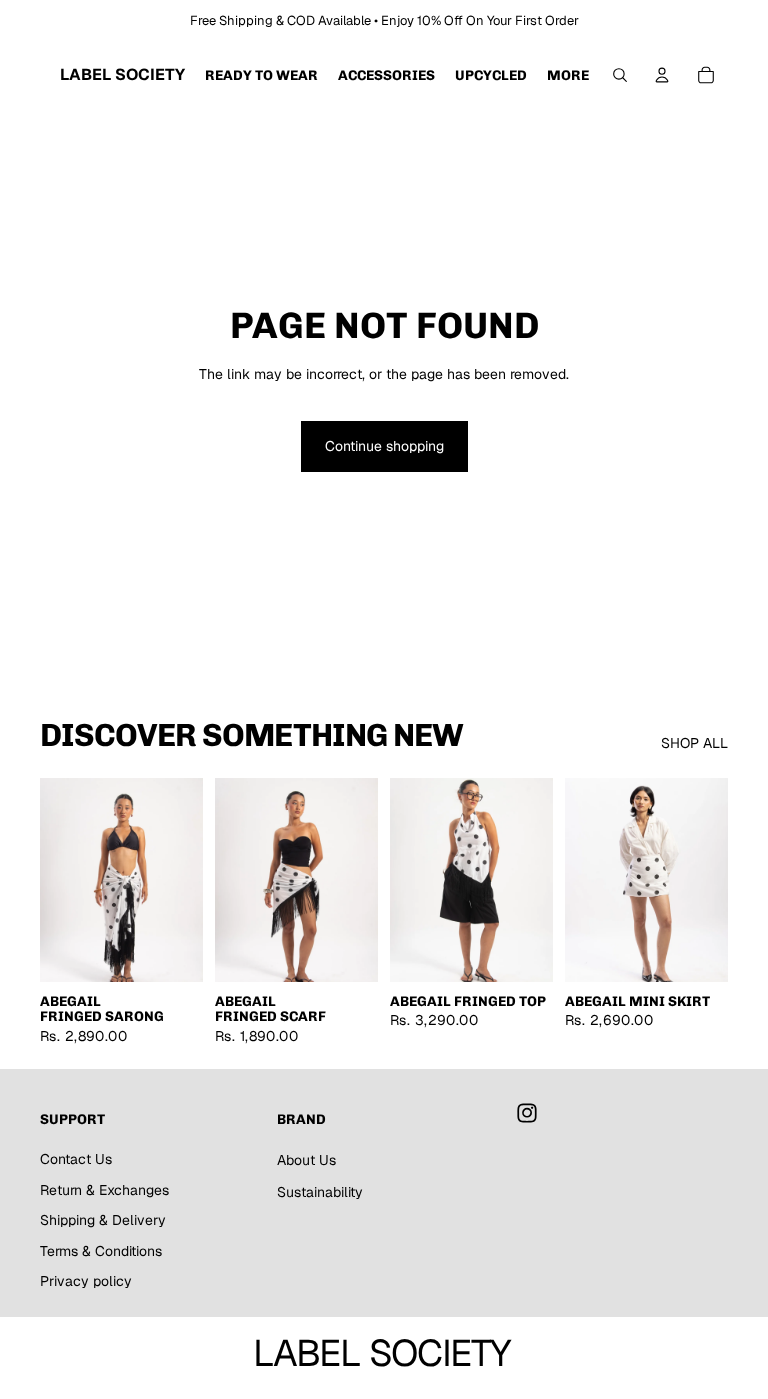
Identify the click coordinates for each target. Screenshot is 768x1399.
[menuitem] (568, 75)
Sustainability (320, 1192)
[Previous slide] (62, 880)
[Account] (662, 75)
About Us (306, 1160)
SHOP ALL (694, 743)
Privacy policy (86, 1281)
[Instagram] (527, 1113)
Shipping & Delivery (103, 1220)
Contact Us (76, 1159)
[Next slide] (181, 880)
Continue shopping (384, 446)
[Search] (620, 75)
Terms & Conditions (101, 1251)
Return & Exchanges (104, 1190)
